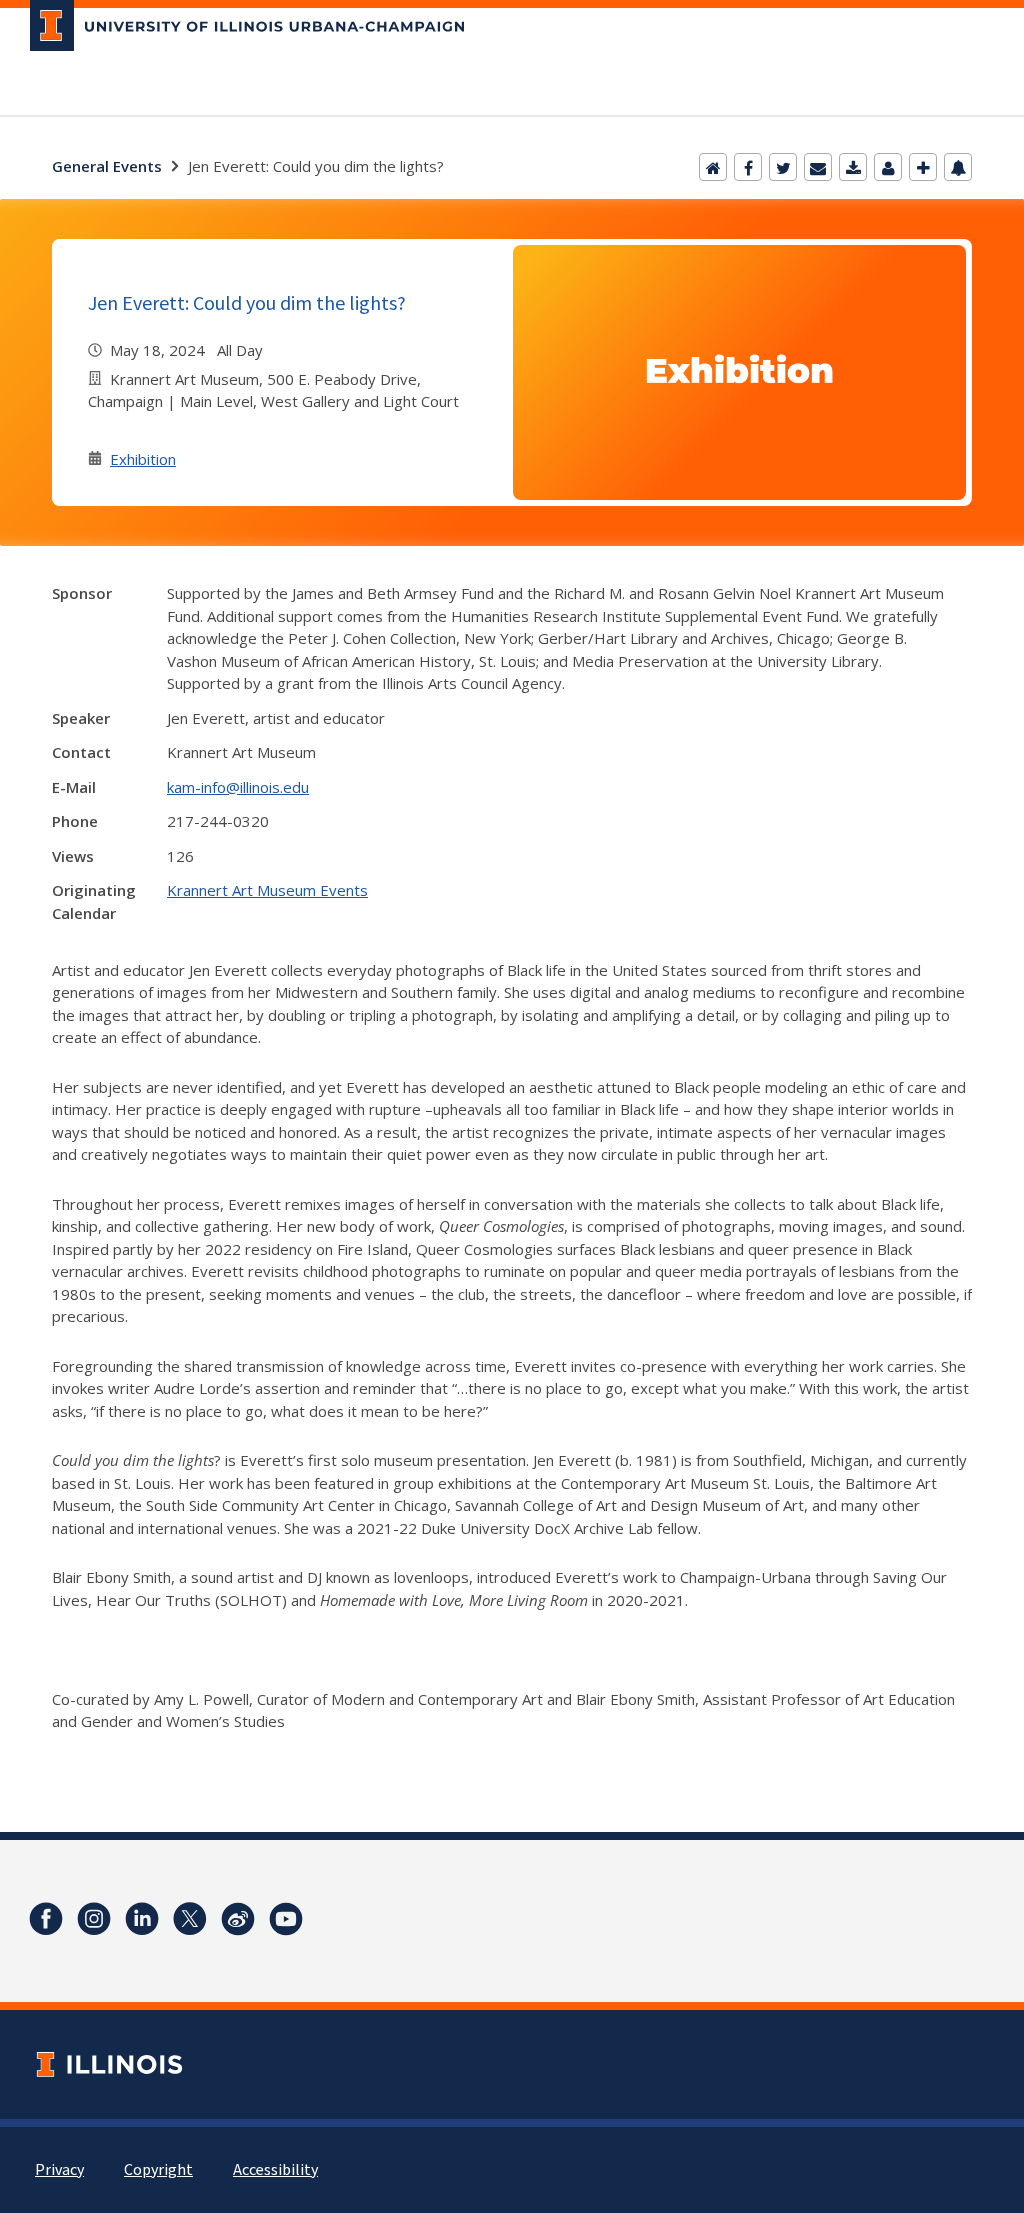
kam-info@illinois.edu (238, 787)
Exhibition (143, 459)
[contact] (888, 167)
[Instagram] (94, 1919)
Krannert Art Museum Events (267, 890)
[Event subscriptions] (958, 167)
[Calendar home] (713, 167)
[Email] (818, 167)
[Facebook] (748, 167)
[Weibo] (238, 1919)
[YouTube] (286, 1919)
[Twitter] (783, 167)
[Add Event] (923, 167)
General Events (107, 166)
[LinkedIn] (142, 1919)
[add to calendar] (853, 167)
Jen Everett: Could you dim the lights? (247, 302)
